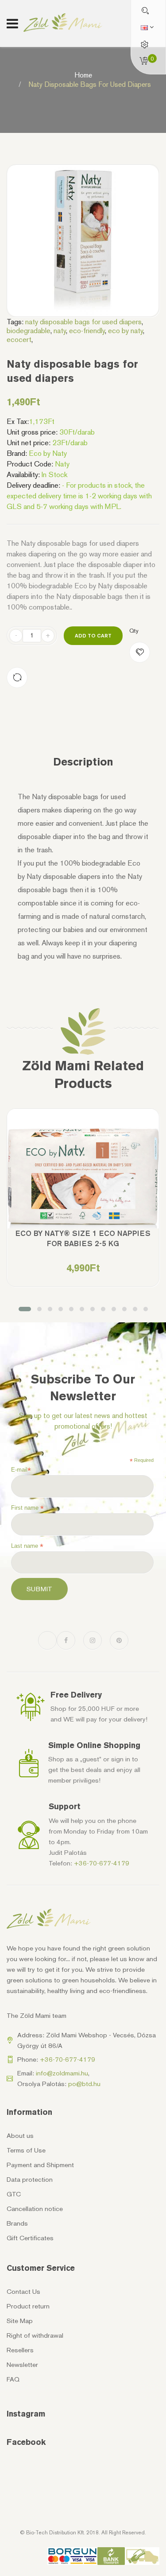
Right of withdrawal (35, 2335)
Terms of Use (26, 2150)
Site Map (20, 2321)
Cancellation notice (35, 2209)
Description (83, 762)
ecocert (19, 339)
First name (27, 1508)
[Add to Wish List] (140, 652)
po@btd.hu (84, 2084)
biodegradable (29, 330)
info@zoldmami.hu (62, 2073)
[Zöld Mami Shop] (63, 23)
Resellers (20, 2350)
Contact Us (23, 2292)
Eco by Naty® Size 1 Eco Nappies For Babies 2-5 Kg (83, 1238)
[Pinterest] (119, 1640)
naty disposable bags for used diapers (83, 322)
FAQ (13, 2379)
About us (20, 2136)
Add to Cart (93, 635)
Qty (134, 631)
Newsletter (22, 2365)
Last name (27, 1546)
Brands (17, 2223)
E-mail (21, 1470)
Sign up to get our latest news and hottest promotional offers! (83, 1421)
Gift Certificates (30, 2238)
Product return (28, 2306)
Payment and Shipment (40, 2165)
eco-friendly (87, 330)
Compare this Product (17, 678)
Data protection (30, 2180)
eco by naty (125, 330)
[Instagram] (93, 1640)
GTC (14, 2194)
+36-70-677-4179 (102, 1863)
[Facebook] (66, 1640)
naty (60, 330)
